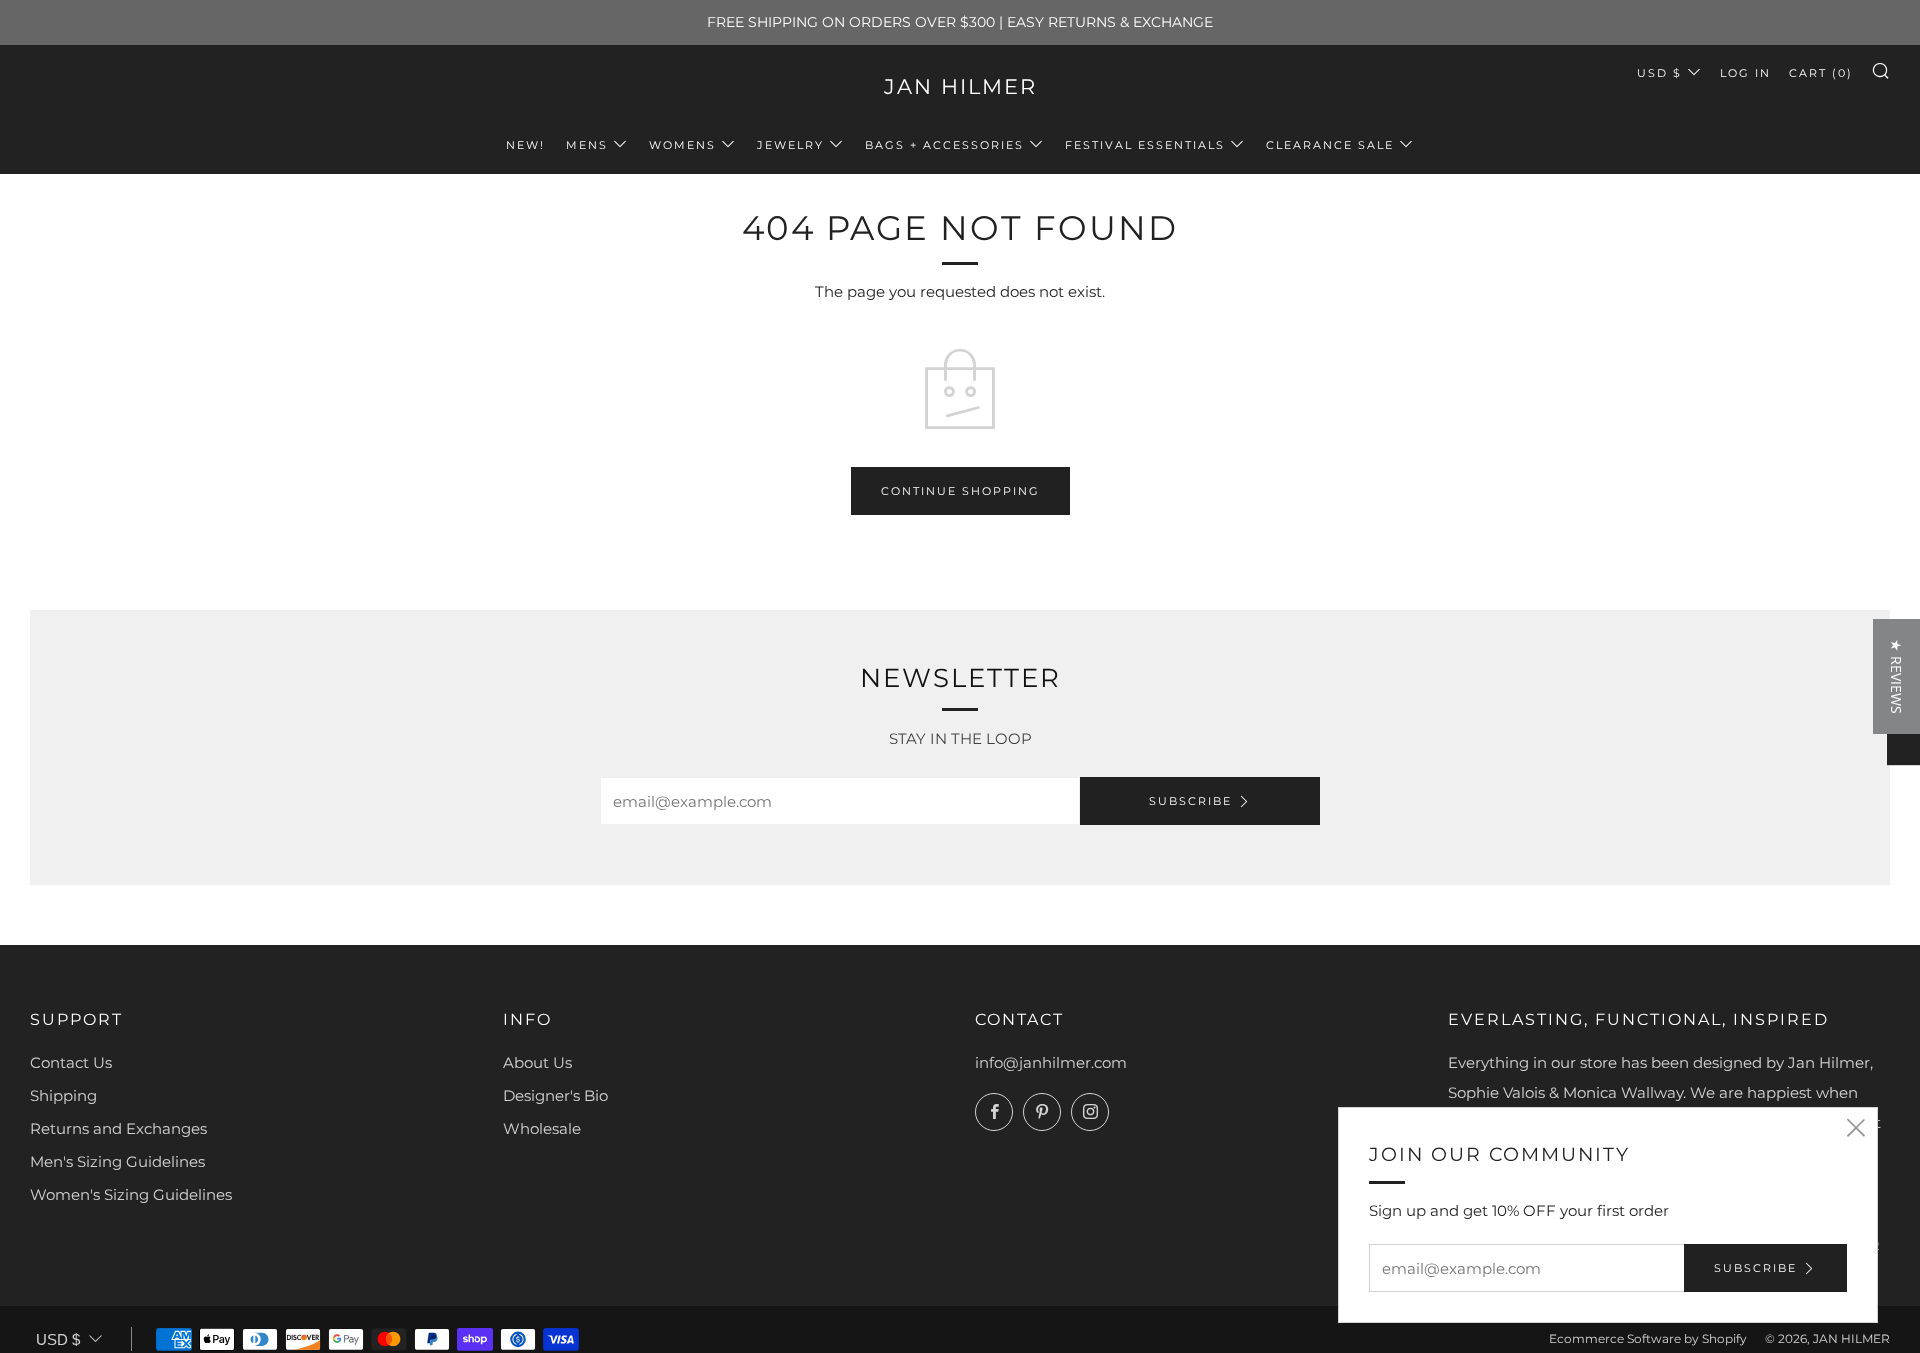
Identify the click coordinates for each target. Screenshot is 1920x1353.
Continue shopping (960, 491)
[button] (1896, 676)
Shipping (63, 1095)
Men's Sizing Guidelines (117, 1161)
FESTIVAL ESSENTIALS (1145, 145)
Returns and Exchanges (118, 1128)
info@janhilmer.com (1051, 1062)
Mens (587, 145)
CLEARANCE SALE (1330, 145)
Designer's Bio (555, 1095)
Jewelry (790, 145)
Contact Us (71, 1062)
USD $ (1659, 73)
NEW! (525, 145)
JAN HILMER (960, 86)
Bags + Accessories (944, 145)
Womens (682, 145)
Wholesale (542, 1128)
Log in (1745, 73)
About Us (537, 1062)
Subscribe (1190, 801)
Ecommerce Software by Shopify (1648, 1338)
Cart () (1821, 73)
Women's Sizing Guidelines (131, 1194)
